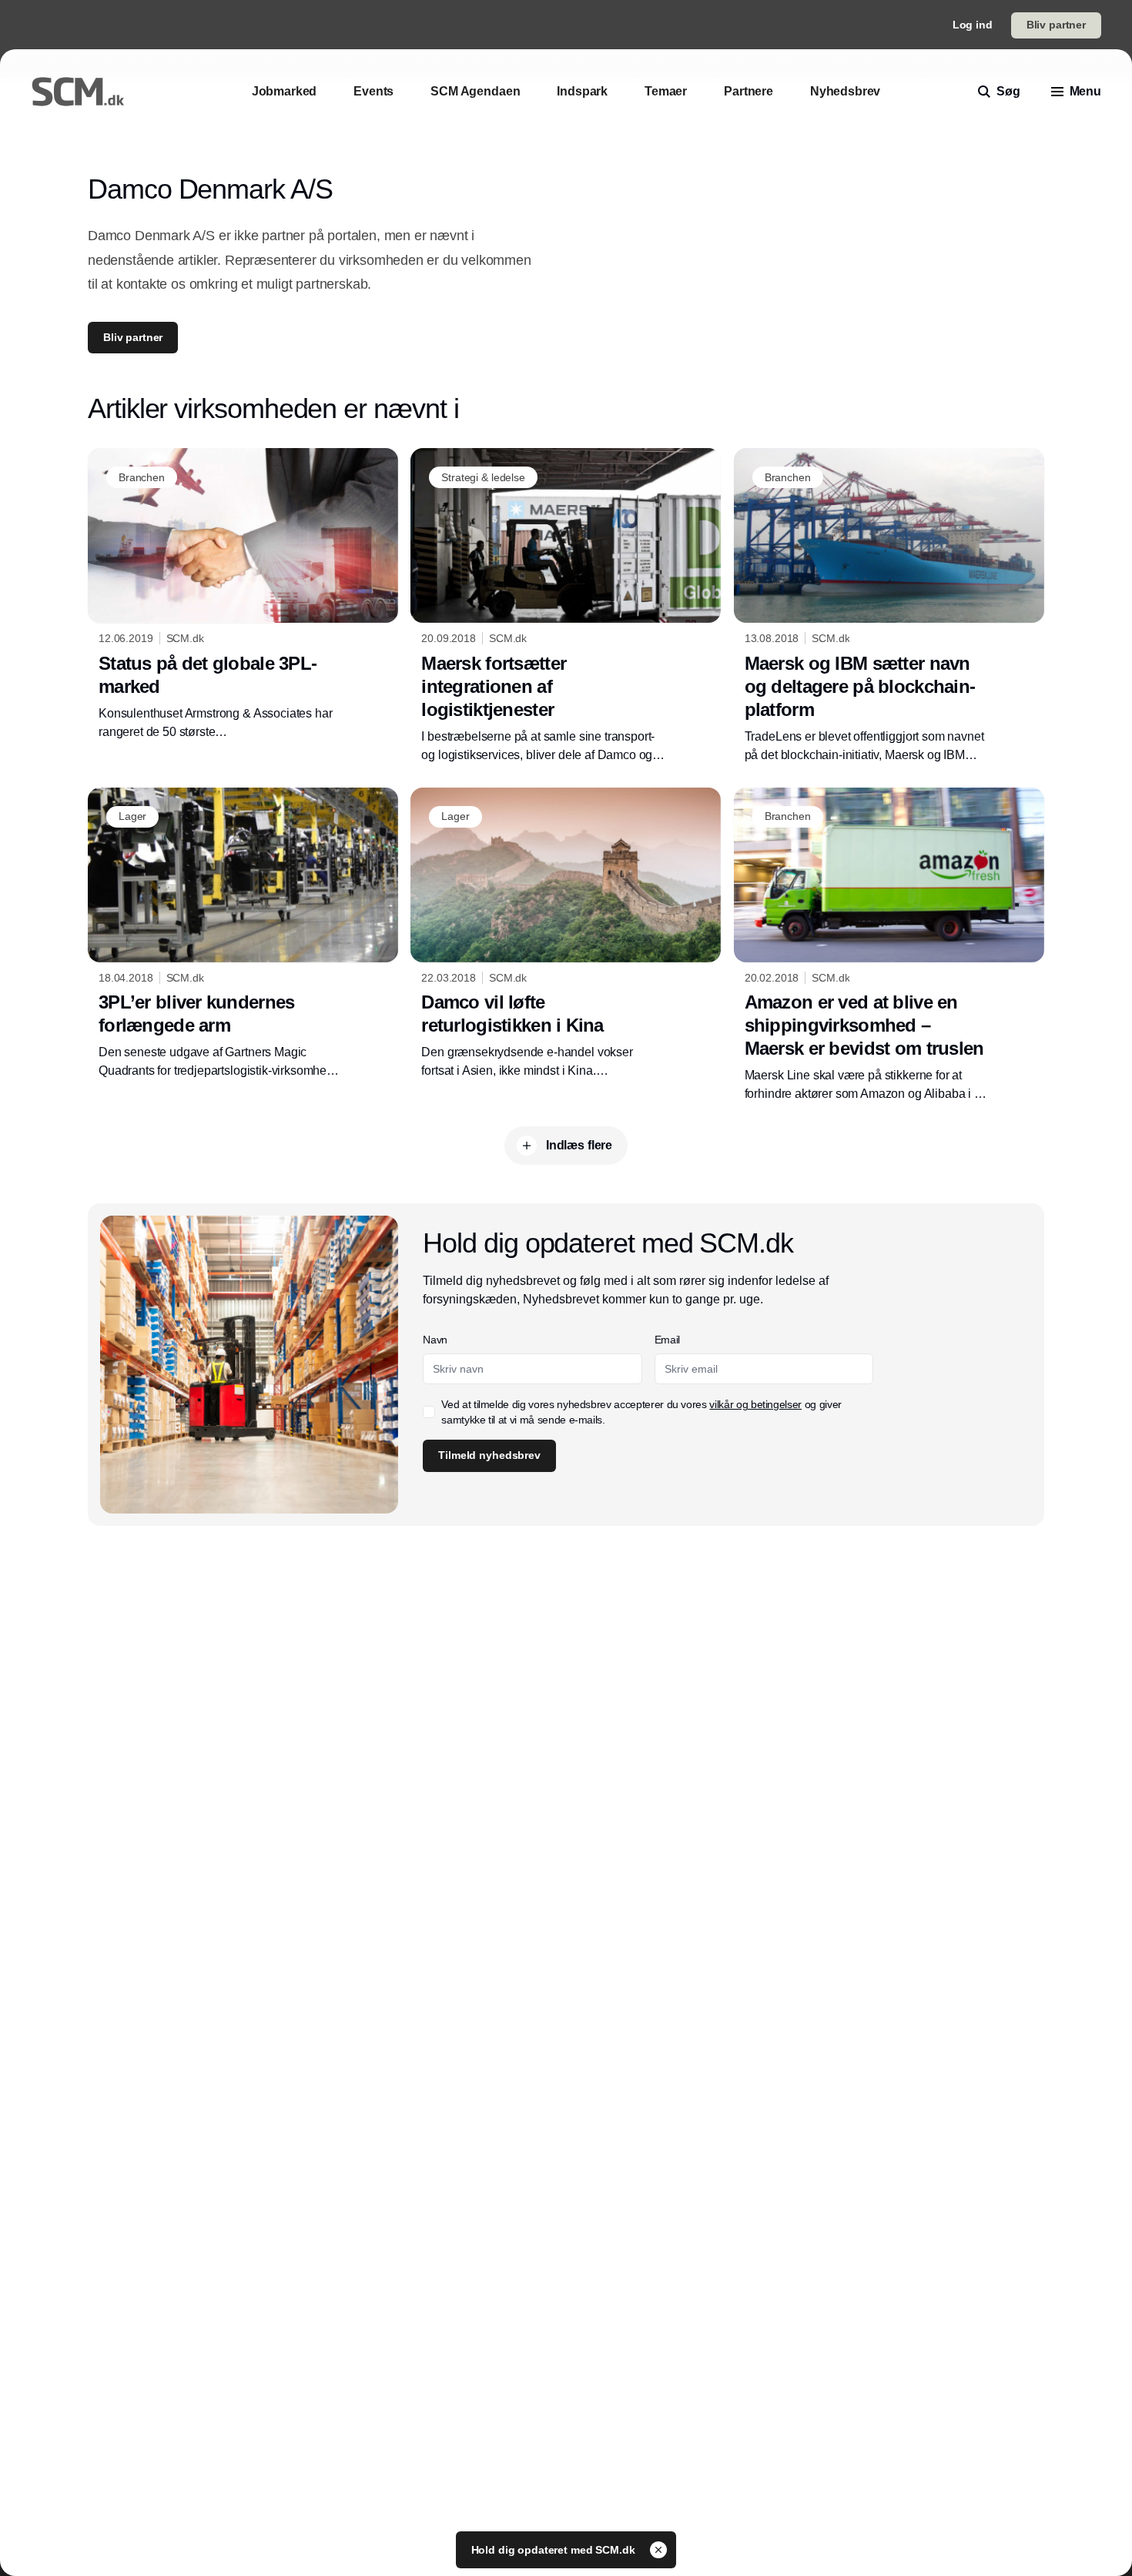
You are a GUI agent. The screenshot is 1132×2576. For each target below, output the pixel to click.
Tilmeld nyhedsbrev (489, 1455)
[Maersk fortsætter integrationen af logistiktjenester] (566, 606)
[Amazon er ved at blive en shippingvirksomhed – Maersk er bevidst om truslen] (889, 945)
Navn (435, 1340)
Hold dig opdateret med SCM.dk (555, 2550)
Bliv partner (1056, 25)
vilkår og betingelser (755, 1404)
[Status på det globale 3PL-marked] (243, 594)
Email (667, 1340)
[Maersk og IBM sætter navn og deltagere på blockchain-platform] (889, 606)
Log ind (973, 25)
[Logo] (78, 92)
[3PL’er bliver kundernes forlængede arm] (243, 934)
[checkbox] (429, 1412)
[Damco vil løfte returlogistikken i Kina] (566, 934)
